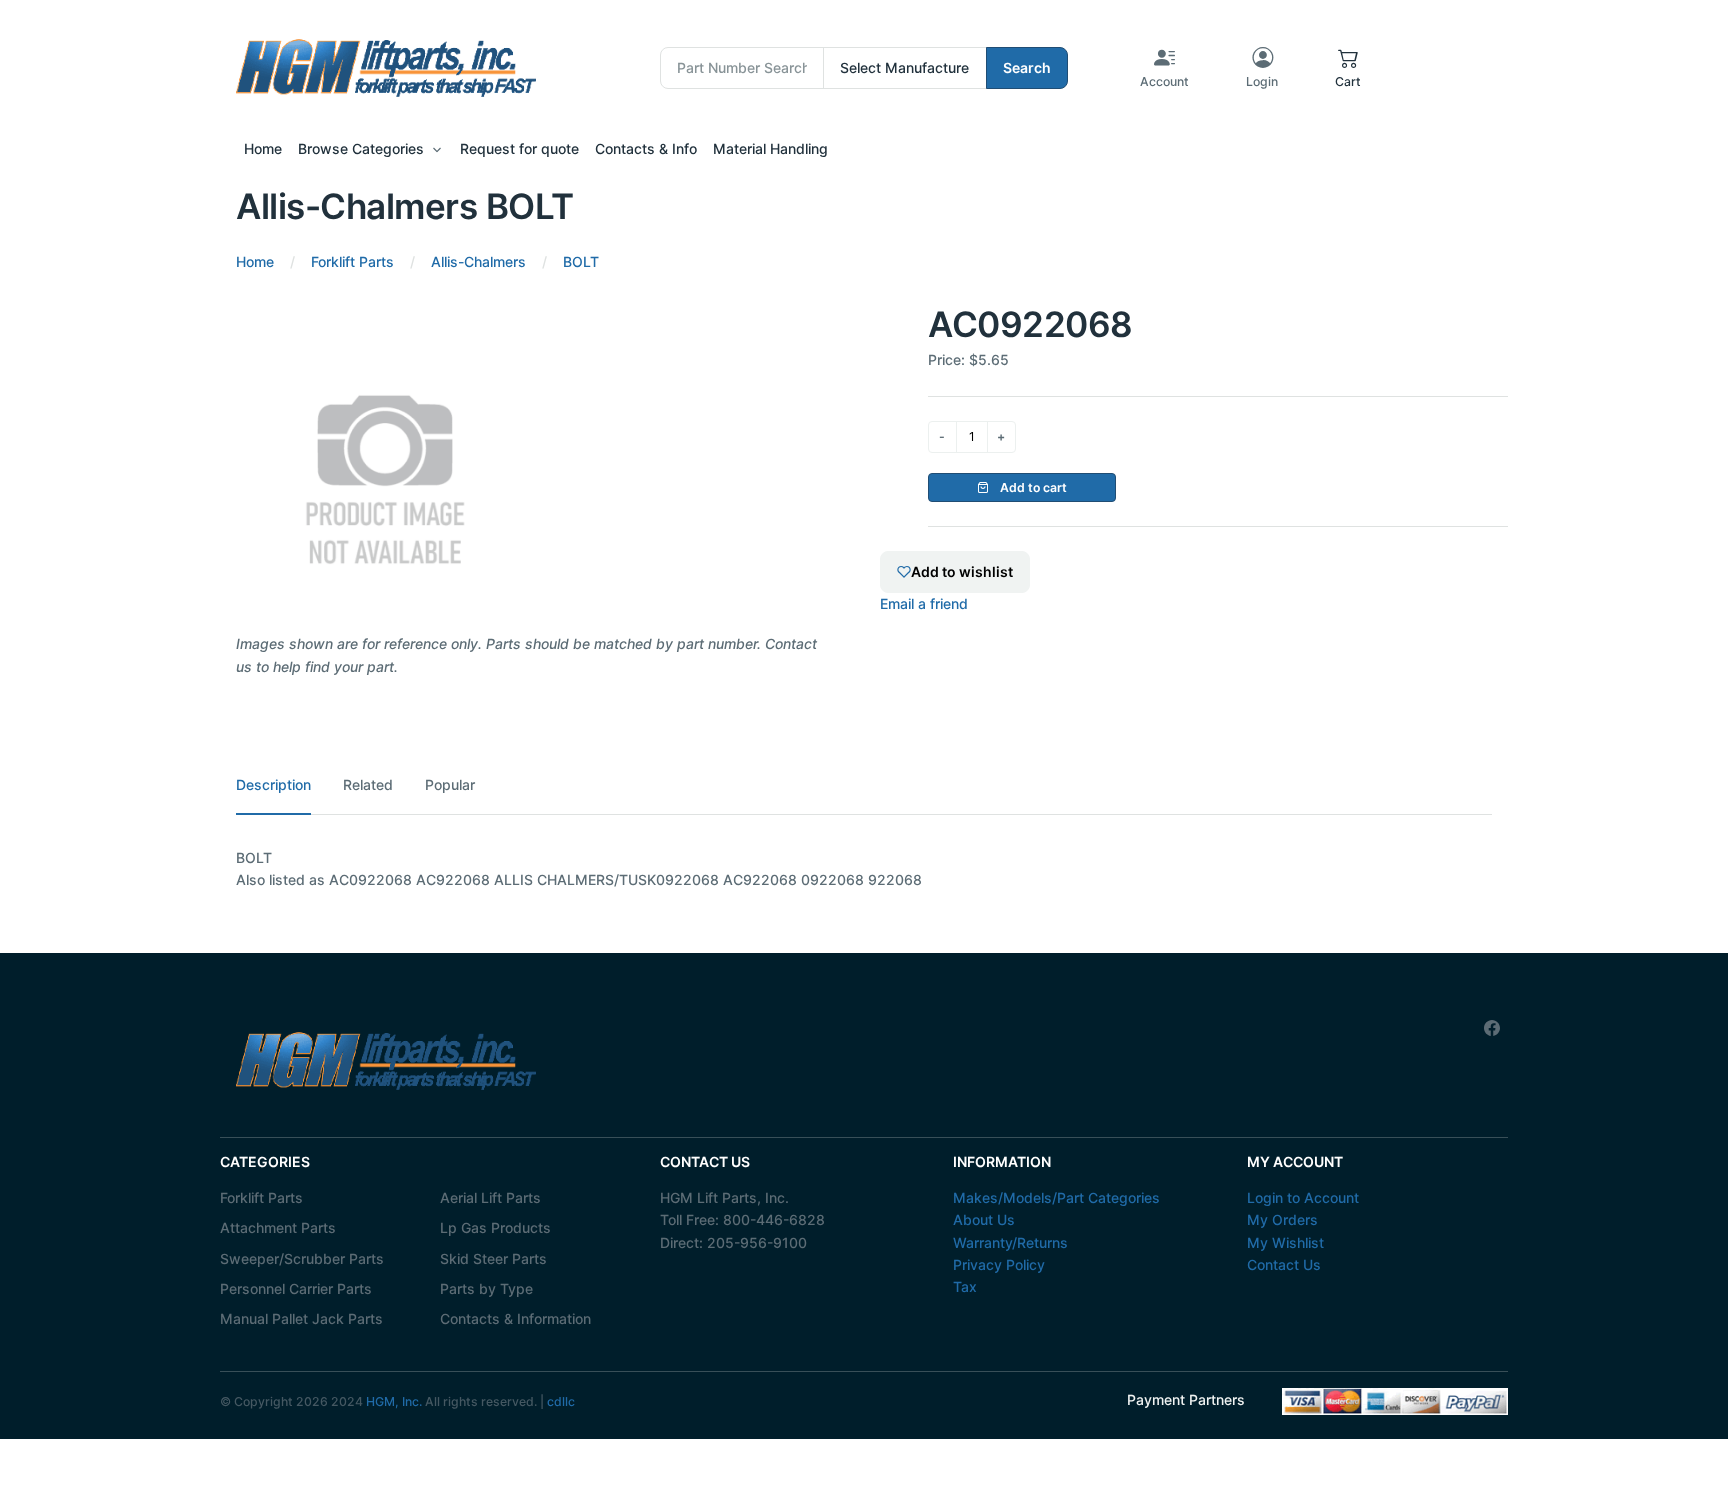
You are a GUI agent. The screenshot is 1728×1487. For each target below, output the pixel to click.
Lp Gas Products (495, 1227)
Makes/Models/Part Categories (1056, 1197)
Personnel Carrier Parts (296, 1288)
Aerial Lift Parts (490, 1197)
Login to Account (1303, 1197)
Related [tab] (368, 784)
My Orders (1282, 1219)
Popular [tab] (450, 784)
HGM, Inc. (394, 1401)
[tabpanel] (864, 869)
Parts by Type (486, 1288)
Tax (965, 1286)
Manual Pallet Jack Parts (301, 1318)
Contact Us (1284, 1264)
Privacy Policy (999, 1264)
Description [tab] (273, 784)
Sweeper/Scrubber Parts (302, 1258)
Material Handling (770, 148)
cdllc (561, 1401)
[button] (1348, 68)
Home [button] (263, 148)
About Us (984, 1219)
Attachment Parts (278, 1227)
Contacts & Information (515, 1318)
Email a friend (924, 603)
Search (1027, 67)
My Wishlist (1285, 1242)
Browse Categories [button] (361, 148)
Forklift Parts (261, 1197)
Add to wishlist (962, 571)
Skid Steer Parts (493, 1258)
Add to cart (1032, 487)
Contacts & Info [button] (646, 148)
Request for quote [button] (519, 148)
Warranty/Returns (1010, 1242)
